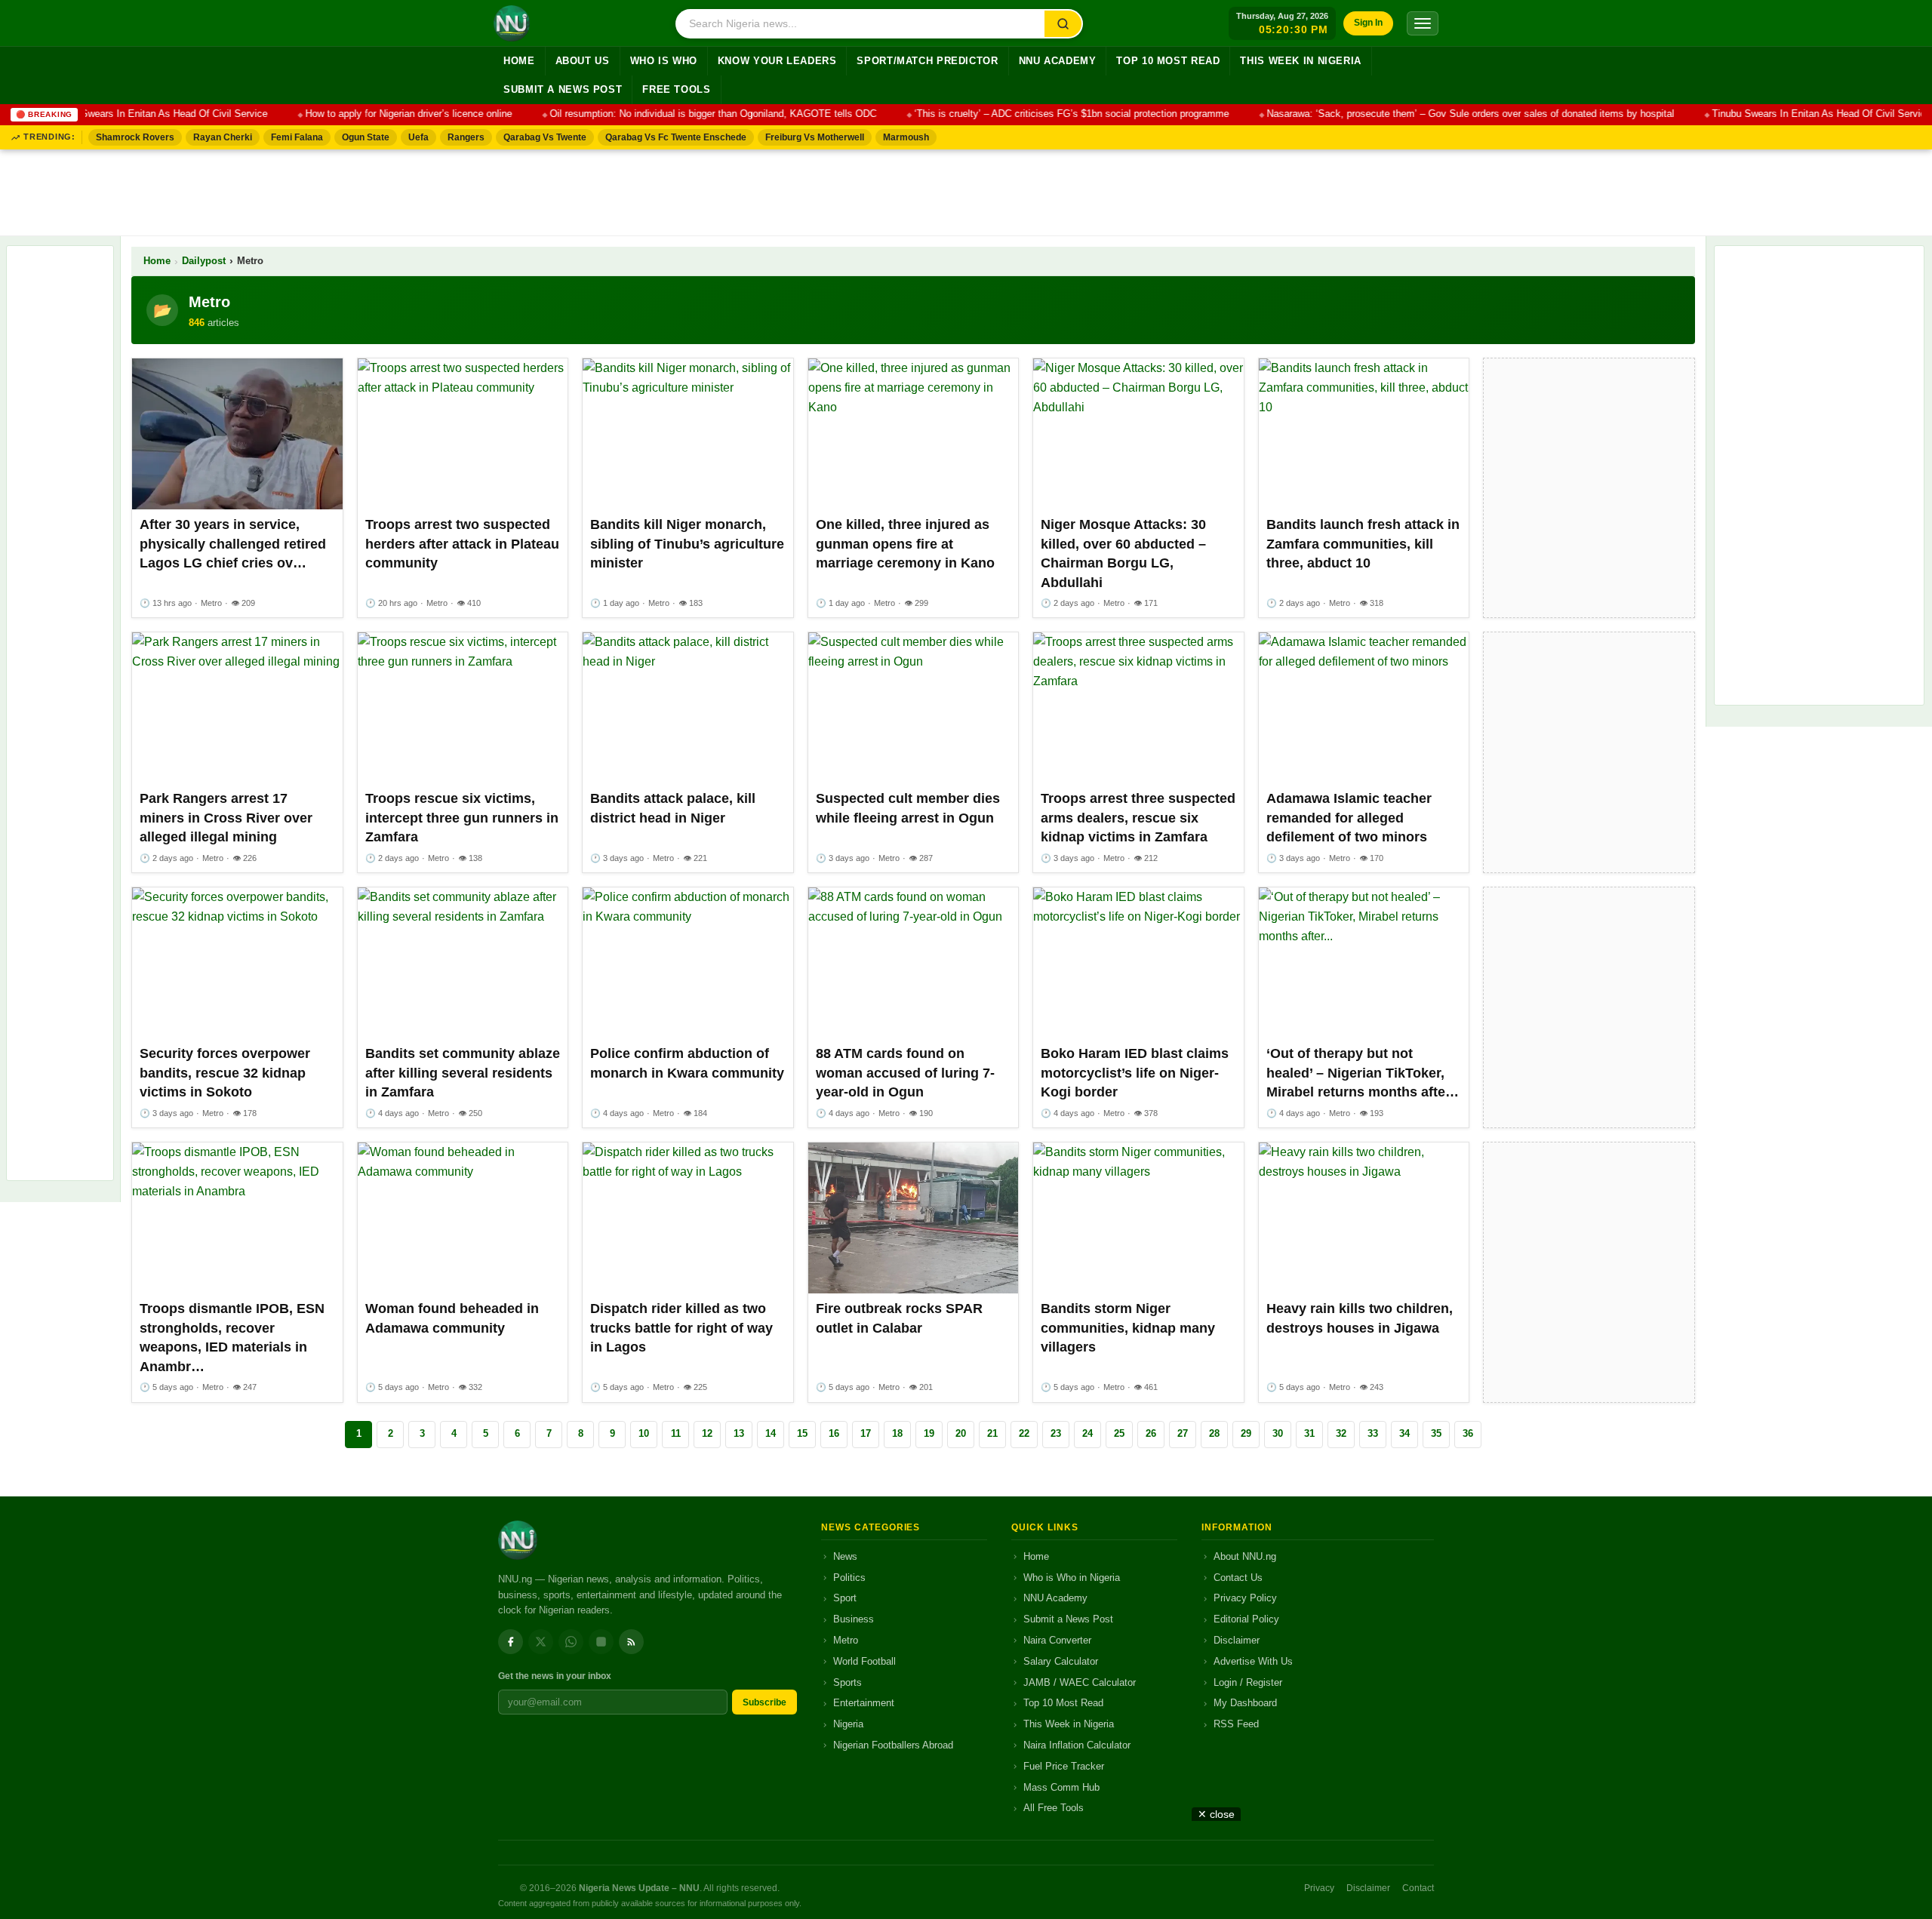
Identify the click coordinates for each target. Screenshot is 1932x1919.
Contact (1418, 1888)
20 (961, 1433)
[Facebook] (511, 1642)
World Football (864, 1661)
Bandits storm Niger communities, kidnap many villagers (1128, 1328)
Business (854, 1619)
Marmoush (906, 137)
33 (1373, 1433)
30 (1278, 1433)
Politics (849, 1578)
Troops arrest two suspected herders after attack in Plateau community (462, 544)
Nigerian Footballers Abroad (893, 1745)
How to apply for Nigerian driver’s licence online (380, 114)
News (845, 1556)
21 (992, 1433)
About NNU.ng (1245, 1556)
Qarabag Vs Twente (545, 137)
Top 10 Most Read (1168, 61)
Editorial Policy (1246, 1619)
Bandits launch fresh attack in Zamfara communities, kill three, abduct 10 (1363, 544)
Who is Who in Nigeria (1072, 1578)
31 (1309, 1433)
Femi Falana (297, 137)
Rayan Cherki (223, 137)
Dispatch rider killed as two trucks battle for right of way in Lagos (681, 1328)
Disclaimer (1237, 1640)
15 (802, 1433)
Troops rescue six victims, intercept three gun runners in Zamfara (462, 818)
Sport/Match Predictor (927, 61)
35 (1436, 1433)
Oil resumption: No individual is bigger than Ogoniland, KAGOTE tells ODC (684, 114)
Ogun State (366, 137)
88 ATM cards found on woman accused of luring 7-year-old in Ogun (905, 1073)
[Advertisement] (966, 189)
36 (1468, 1433)
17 (866, 1433)
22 (1024, 1433)
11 (676, 1433)
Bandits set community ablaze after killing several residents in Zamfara (463, 1073)
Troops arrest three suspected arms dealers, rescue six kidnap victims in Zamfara (1138, 818)
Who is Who (664, 61)
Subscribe (764, 1702)
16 (834, 1433)
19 (929, 1433)
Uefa (418, 137)
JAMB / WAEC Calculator (1080, 1682)
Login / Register (1248, 1682)
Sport (845, 1598)
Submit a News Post (563, 90)
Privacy (1319, 1888)
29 (1246, 1433)
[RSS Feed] (631, 1642)
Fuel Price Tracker (1064, 1766)
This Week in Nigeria (1301, 61)
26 (1151, 1433)
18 (897, 1433)
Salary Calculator (1061, 1661)
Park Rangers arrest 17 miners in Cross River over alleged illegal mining (226, 818)
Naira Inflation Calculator (1077, 1745)
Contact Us (1238, 1578)
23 (1056, 1433)
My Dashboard (1245, 1703)
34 (1404, 1433)
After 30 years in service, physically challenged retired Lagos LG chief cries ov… (233, 544)
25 (1119, 1433)
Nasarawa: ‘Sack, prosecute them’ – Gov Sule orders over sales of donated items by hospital (1441, 114)
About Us (583, 61)
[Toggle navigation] (1423, 23)
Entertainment (864, 1703)
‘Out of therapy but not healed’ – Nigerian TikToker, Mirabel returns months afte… (1363, 1073)
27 (1183, 1433)
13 (739, 1433)
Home (519, 61)
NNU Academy (1058, 61)
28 (1214, 1433)
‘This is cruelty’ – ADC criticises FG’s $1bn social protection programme (1043, 114)
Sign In (1368, 23)
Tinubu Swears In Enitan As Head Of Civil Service (129, 114)
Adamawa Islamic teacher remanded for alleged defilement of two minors (1349, 818)
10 (644, 1433)
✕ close (1216, 1814)
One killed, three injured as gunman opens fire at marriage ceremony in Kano (905, 544)
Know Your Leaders (777, 61)
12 (707, 1433)
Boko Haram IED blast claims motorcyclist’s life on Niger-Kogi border (1135, 1073)
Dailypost (204, 261)
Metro (846, 1640)
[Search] (1063, 24)
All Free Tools (1054, 1808)
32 (1341, 1433)
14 (771, 1433)
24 (1088, 1433)
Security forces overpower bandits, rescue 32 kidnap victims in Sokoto (225, 1073)
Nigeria (848, 1724)
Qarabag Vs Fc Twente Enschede (676, 137)
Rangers (466, 137)
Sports (848, 1682)
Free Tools (676, 90)
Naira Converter (1057, 1640)
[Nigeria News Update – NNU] (512, 23)
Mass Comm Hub (1061, 1787)
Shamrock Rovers (135, 137)
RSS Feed (1236, 1724)
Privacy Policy (1245, 1598)
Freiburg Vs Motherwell (815, 137)
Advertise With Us (1253, 1661)
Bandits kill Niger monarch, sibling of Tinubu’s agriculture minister (687, 544)
